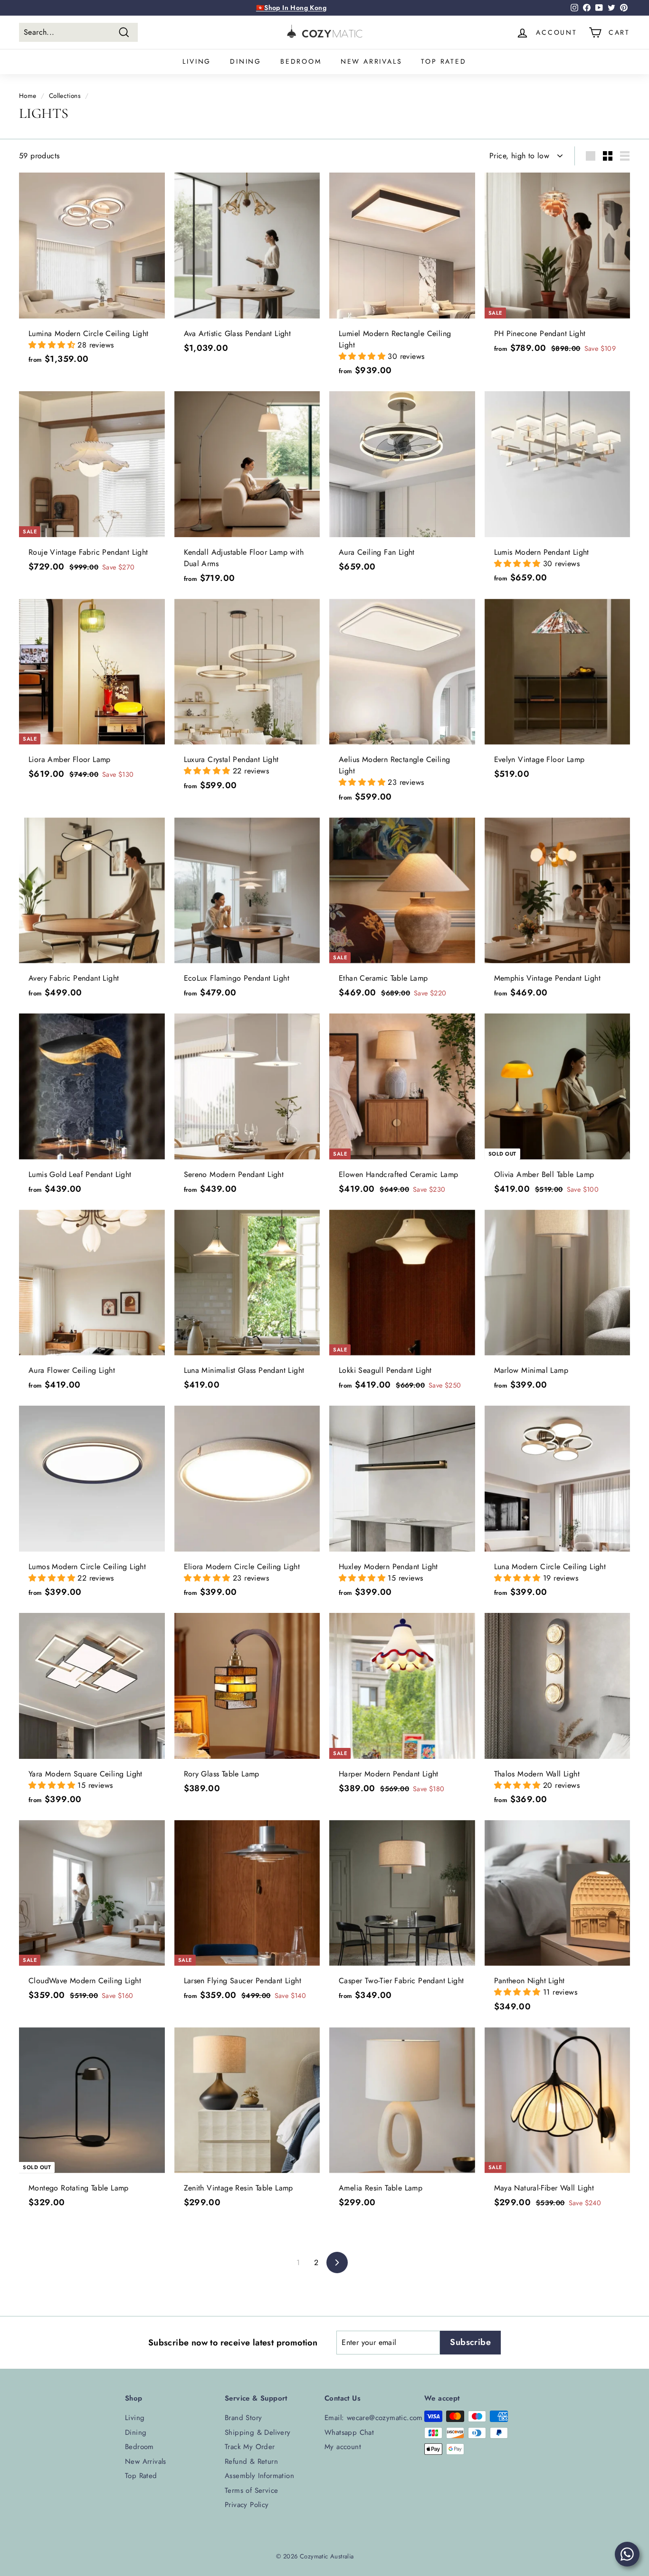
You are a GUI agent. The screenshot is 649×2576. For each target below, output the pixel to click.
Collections (65, 96)
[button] (53, 345)
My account (343, 2447)
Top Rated (444, 61)
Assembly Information (259, 2476)
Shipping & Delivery (258, 2432)
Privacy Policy (247, 2505)
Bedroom (301, 61)
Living (197, 61)
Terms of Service (251, 2490)
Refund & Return (251, 2461)
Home (28, 96)
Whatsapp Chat (349, 2432)
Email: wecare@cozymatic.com (374, 2418)
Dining (246, 61)
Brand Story (243, 2418)
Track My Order (250, 2447)
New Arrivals (372, 61)
